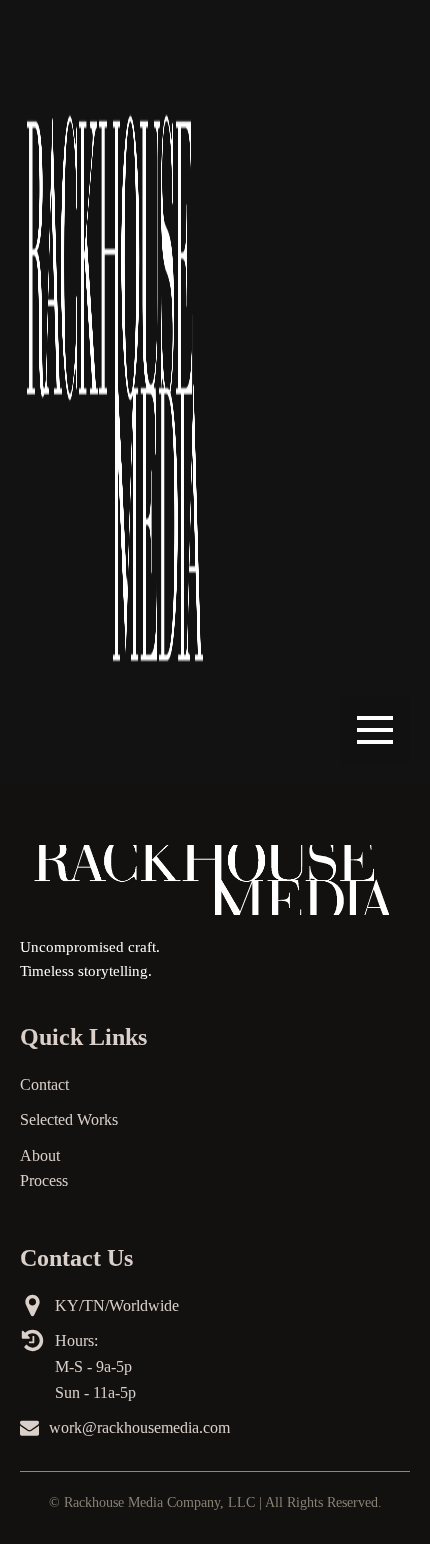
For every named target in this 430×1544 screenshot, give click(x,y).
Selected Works (69, 1119)
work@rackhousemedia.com (139, 1427)
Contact (44, 1084)
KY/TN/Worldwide (117, 1305)
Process (44, 1180)
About (40, 1155)
